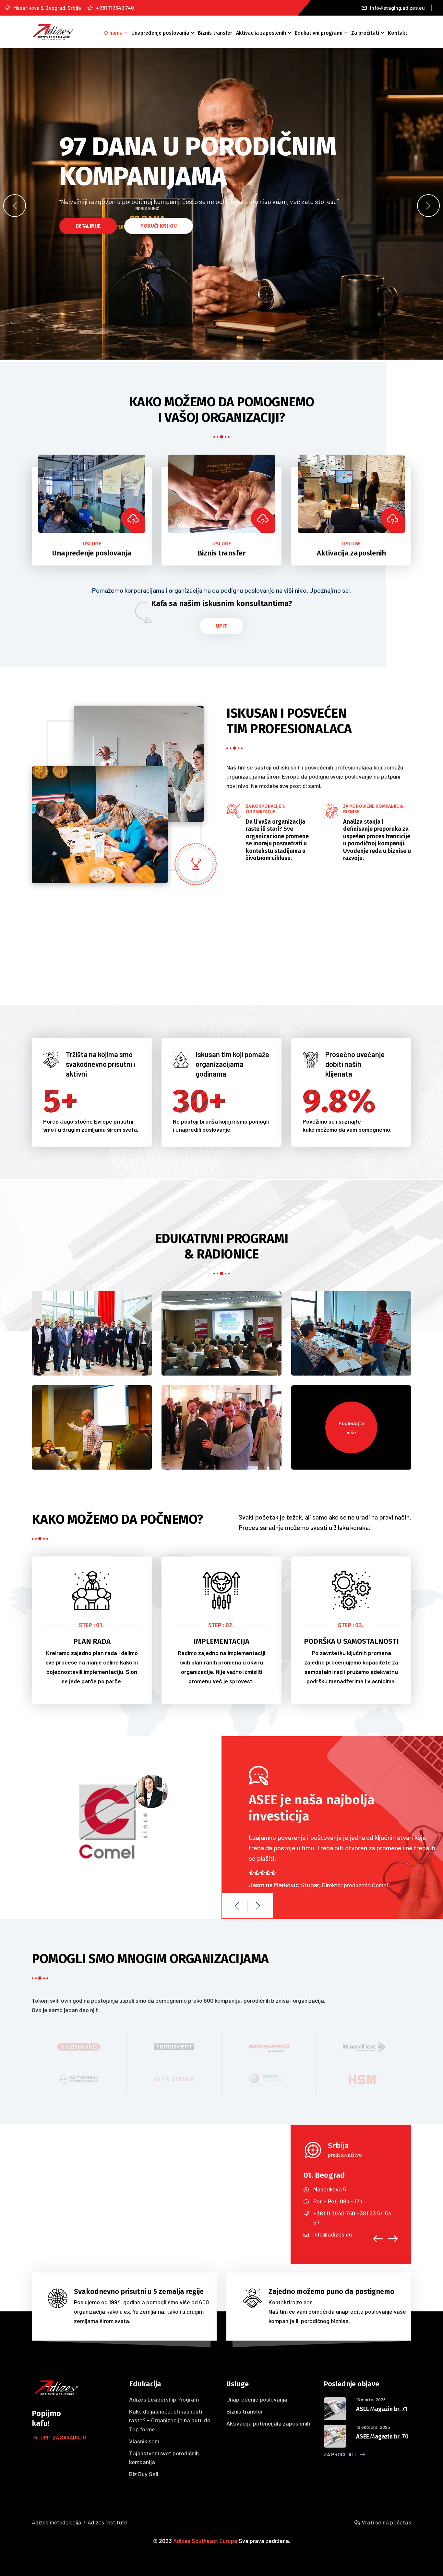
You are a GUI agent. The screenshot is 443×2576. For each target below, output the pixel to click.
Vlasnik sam (144, 2441)
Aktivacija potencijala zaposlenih (268, 2423)
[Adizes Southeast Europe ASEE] (53, 31)
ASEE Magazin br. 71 (382, 2409)
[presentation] (15, 206)
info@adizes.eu (333, 2234)
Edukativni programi (319, 33)
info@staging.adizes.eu (397, 8)
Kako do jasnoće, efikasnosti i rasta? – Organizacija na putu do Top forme (170, 2420)
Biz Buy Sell (144, 2474)
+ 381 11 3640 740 (115, 8)
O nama (113, 33)
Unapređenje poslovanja (160, 33)
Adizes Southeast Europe (205, 2541)
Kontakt (398, 33)
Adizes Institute (107, 2522)
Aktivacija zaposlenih (261, 33)
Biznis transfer (215, 33)
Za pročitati (365, 33)
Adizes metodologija (56, 2522)
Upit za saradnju (63, 2437)
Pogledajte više (351, 1427)
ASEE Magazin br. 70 (382, 2437)
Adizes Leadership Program (164, 2399)
